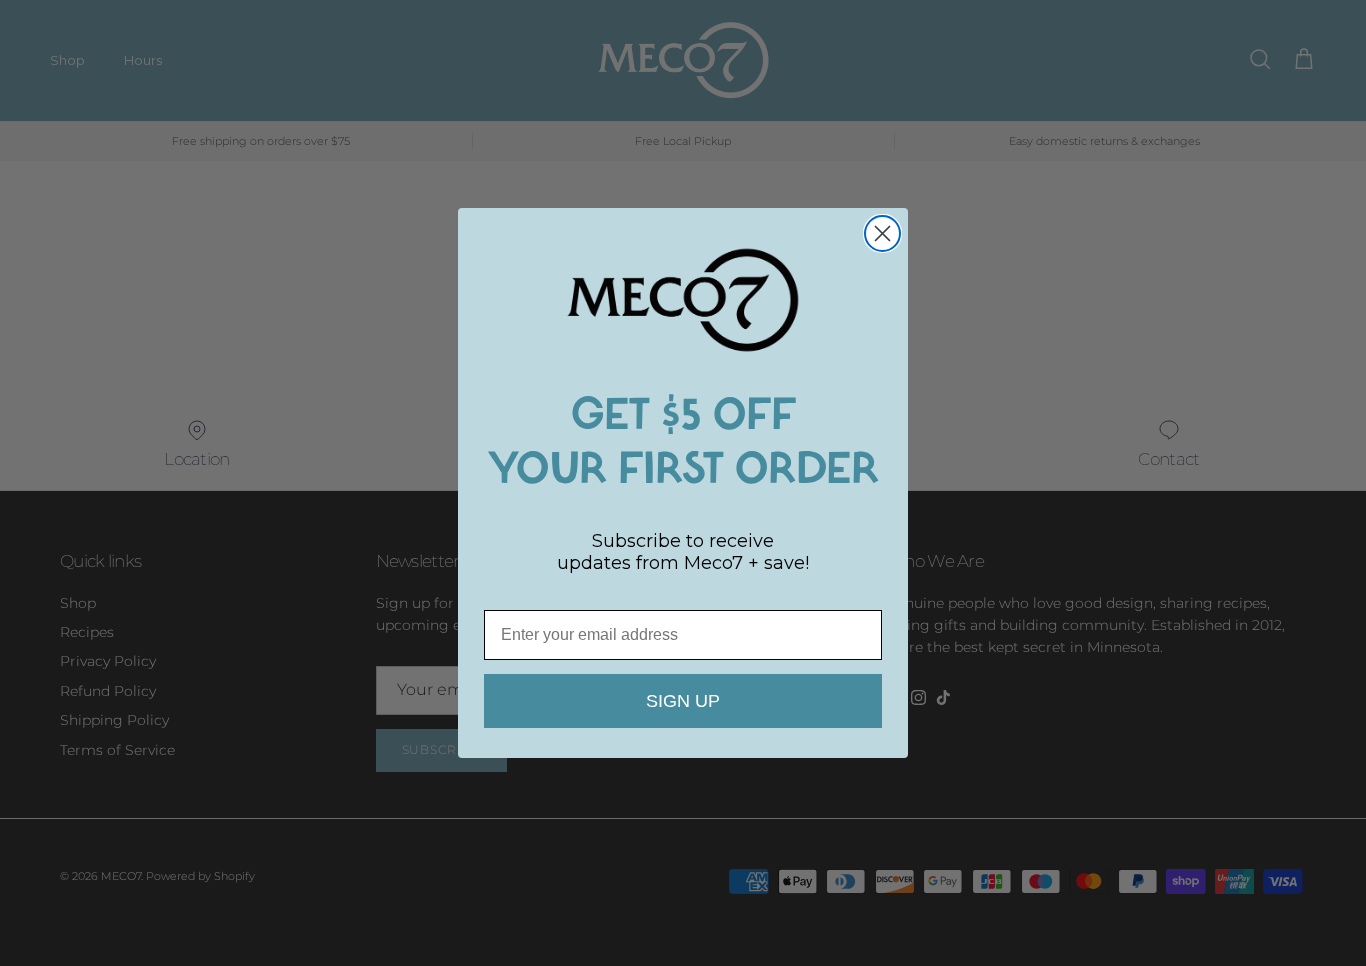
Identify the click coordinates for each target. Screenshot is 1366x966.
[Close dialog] (882, 233)
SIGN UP (683, 701)
